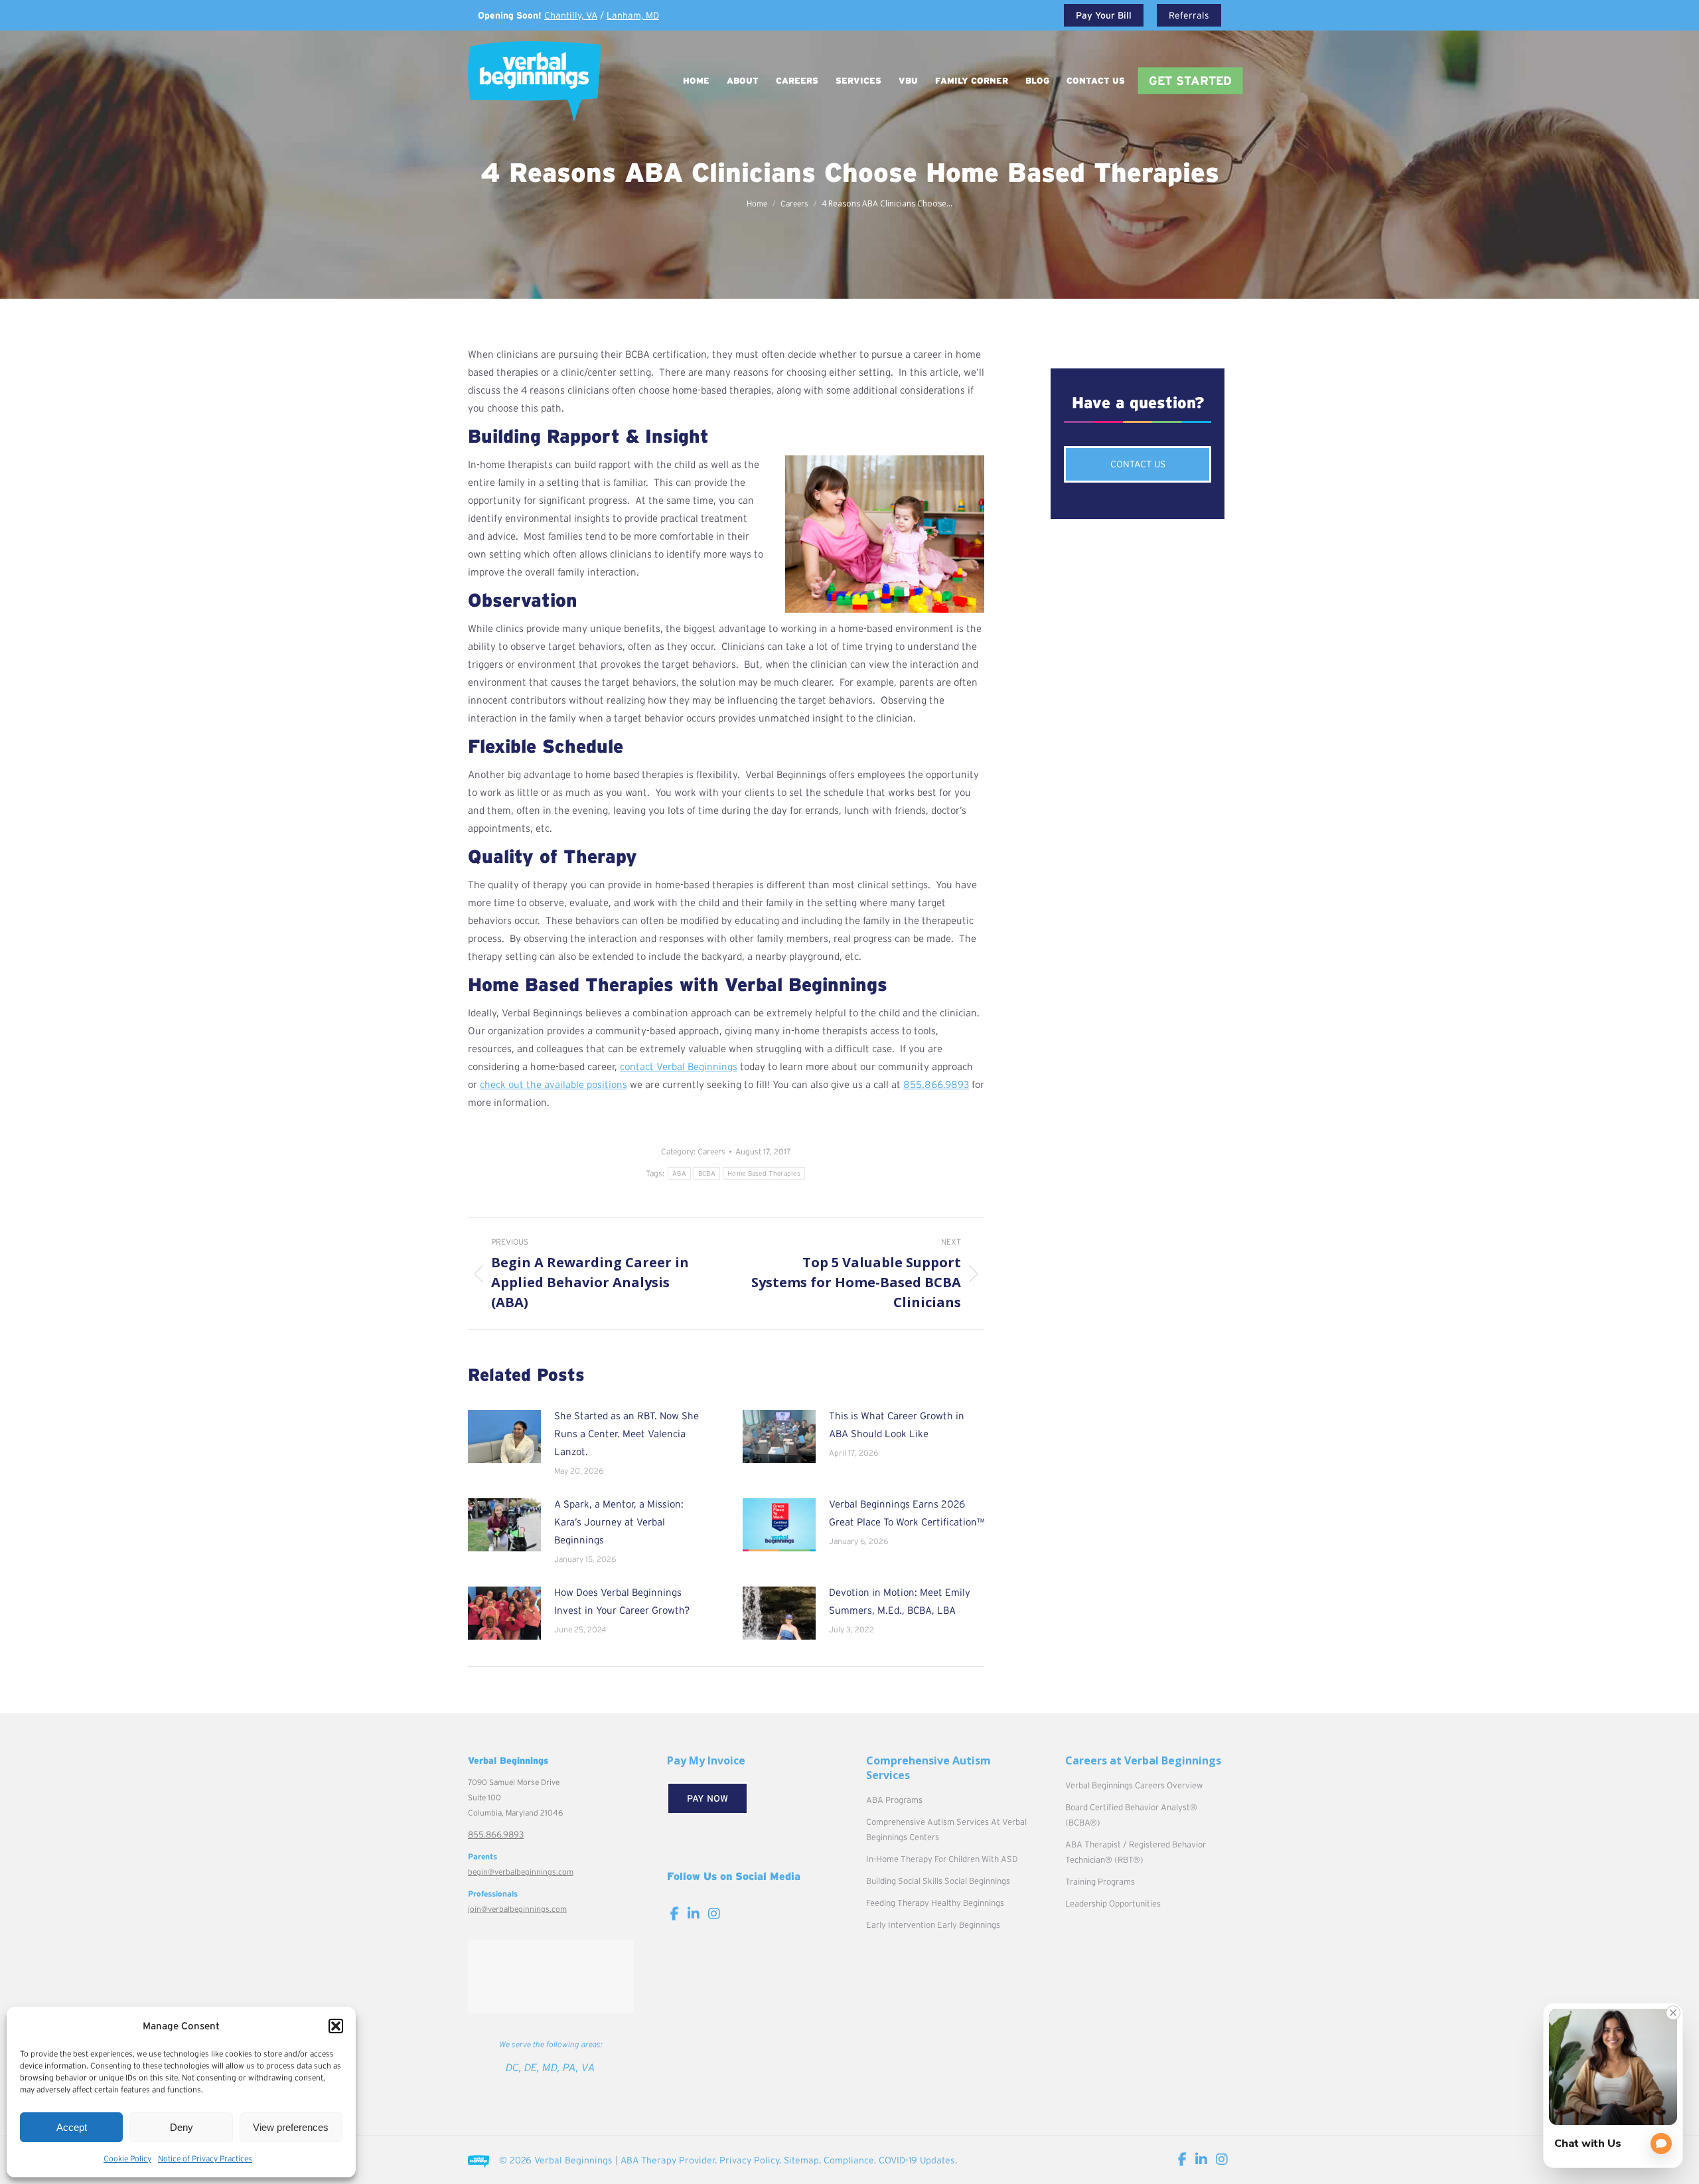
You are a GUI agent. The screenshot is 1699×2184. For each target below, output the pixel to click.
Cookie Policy (127, 2158)
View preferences (291, 2127)
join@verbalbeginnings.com (517, 1909)
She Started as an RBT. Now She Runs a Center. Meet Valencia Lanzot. (627, 1434)
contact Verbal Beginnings (679, 1066)
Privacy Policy (749, 2160)
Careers (711, 1151)
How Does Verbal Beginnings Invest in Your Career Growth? (622, 1601)
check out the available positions (554, 1084)
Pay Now (707, 1798)
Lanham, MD (633, 15)
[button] (336, 2026)
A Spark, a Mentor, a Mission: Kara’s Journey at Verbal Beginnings (619, 1522)
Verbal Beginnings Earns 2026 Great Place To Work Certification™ (907, 1513)
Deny (182, 2127)
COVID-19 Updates (917, 2160)
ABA (679, 1173)
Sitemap (801, 2160)
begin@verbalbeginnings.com (521, 1872)
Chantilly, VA (571, 15)
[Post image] (504, 1437)
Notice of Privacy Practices (205, 2158)
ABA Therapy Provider (668, 2160)
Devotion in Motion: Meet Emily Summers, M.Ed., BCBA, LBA (900, 1601)
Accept (72, 2127)
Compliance (849, 2160)
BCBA (707, 1173)
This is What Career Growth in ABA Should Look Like (897, 1425)
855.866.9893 (936, 1084)
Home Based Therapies (764, 1173)
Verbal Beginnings (573, 2160)
